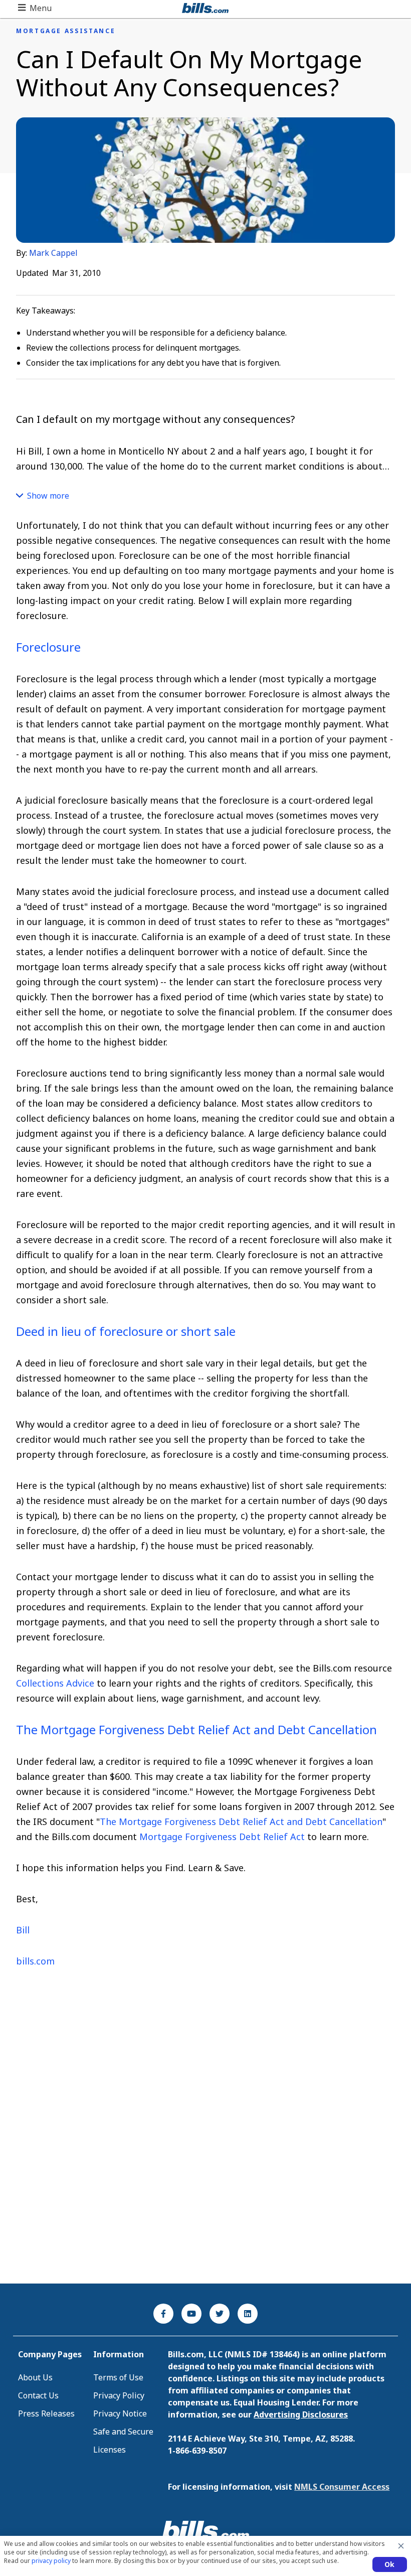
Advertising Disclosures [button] (301, 2414)
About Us (35, 2377)
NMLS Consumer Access (342, 2487)
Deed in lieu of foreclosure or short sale (126, 1331)
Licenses (110, 2450)
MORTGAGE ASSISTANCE (66, 31)
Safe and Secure (123, 2432)
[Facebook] (163, 2314)
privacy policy (51, 2561)
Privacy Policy (119, 2395)
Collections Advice (56, 1683)
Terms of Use (118, 2377)
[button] (35, 8)
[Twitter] (220, 2314)
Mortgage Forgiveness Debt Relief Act (222, 1837)
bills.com (35, 1961)
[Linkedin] (248, 2314)
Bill (23, 1930)
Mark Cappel (53, 253)
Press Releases (46, 2413)
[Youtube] (191, 2314)
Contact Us (38, 2395)
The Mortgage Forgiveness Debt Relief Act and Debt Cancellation (196, 1729)
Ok (390, 2564)
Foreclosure (48, 647)
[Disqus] (205, 2142)
